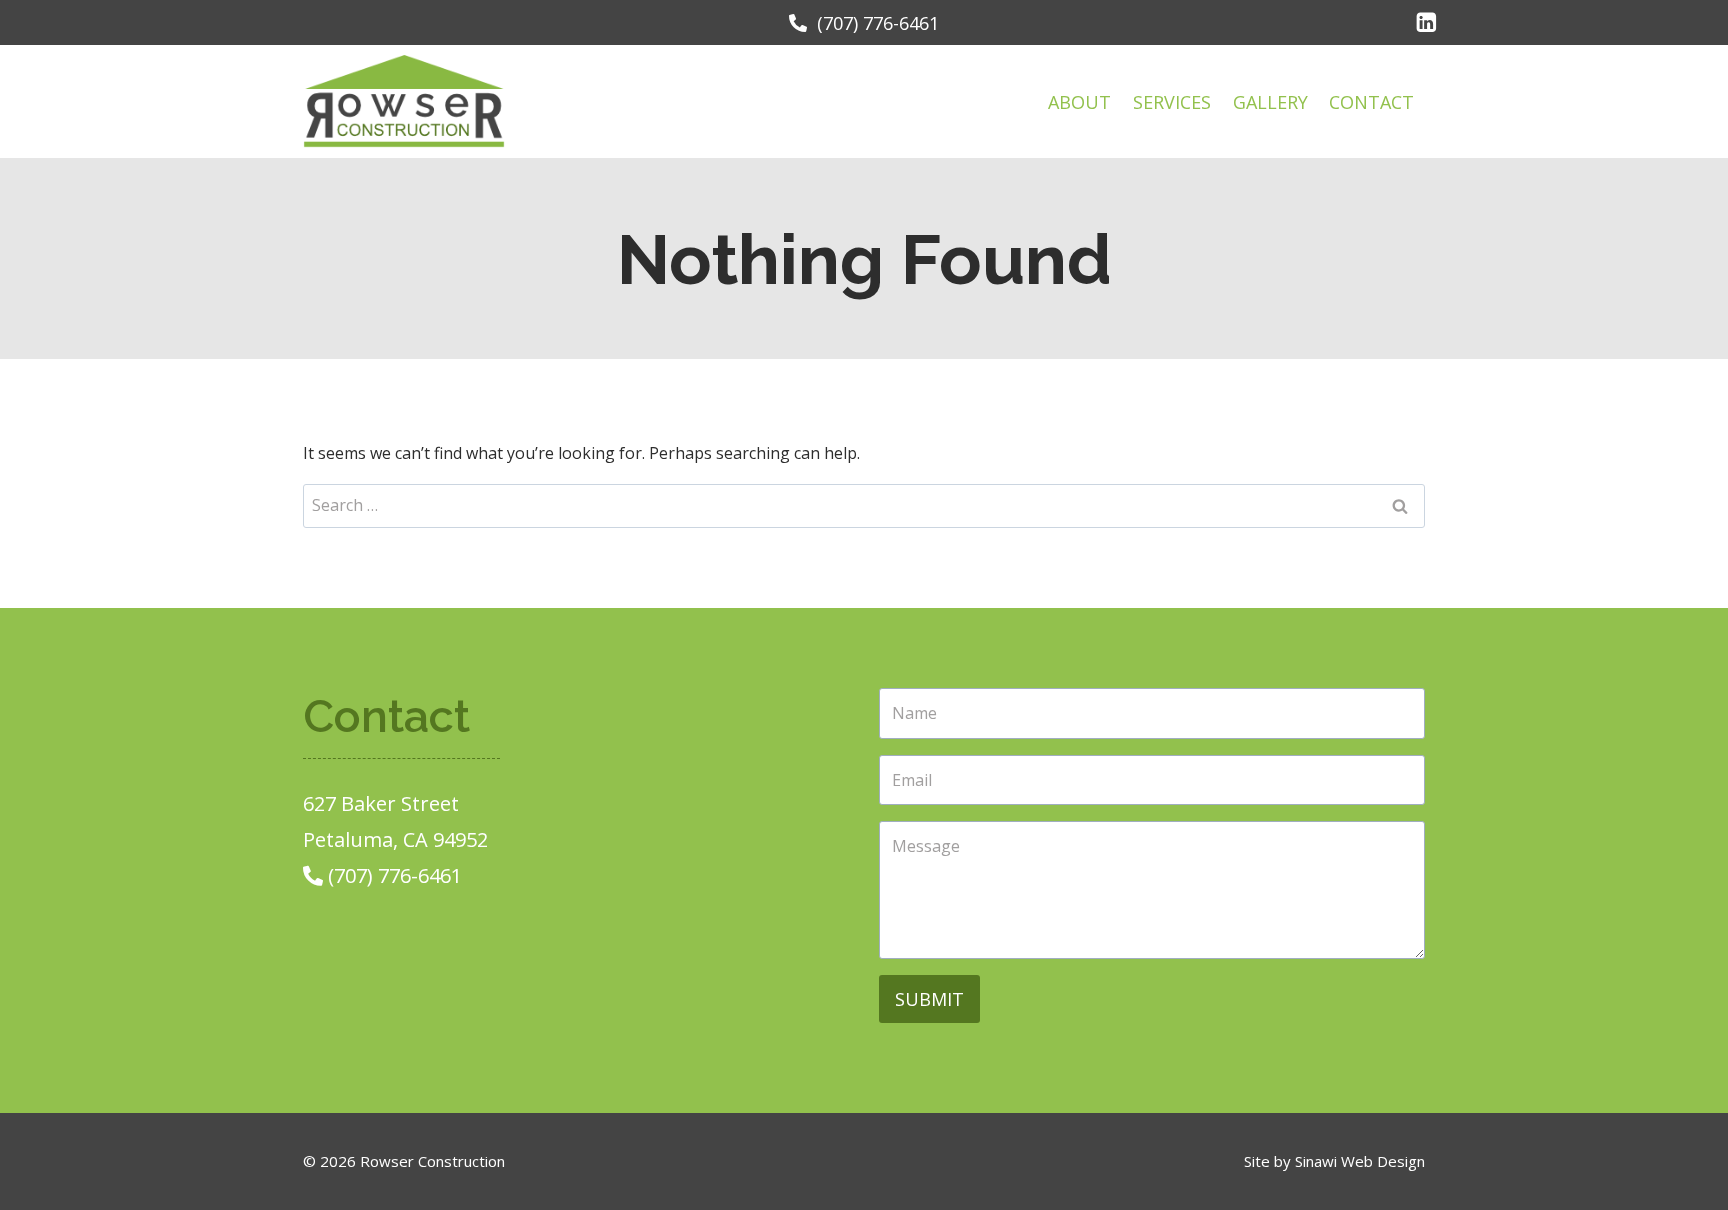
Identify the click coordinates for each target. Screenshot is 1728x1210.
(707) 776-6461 (873, 23)
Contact (1371, 102)
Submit (929, 999)
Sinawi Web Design (1360, 1161)
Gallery (1270, 102)
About (1079, 102)
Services (1172, 102)
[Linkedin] (1426, 22)
